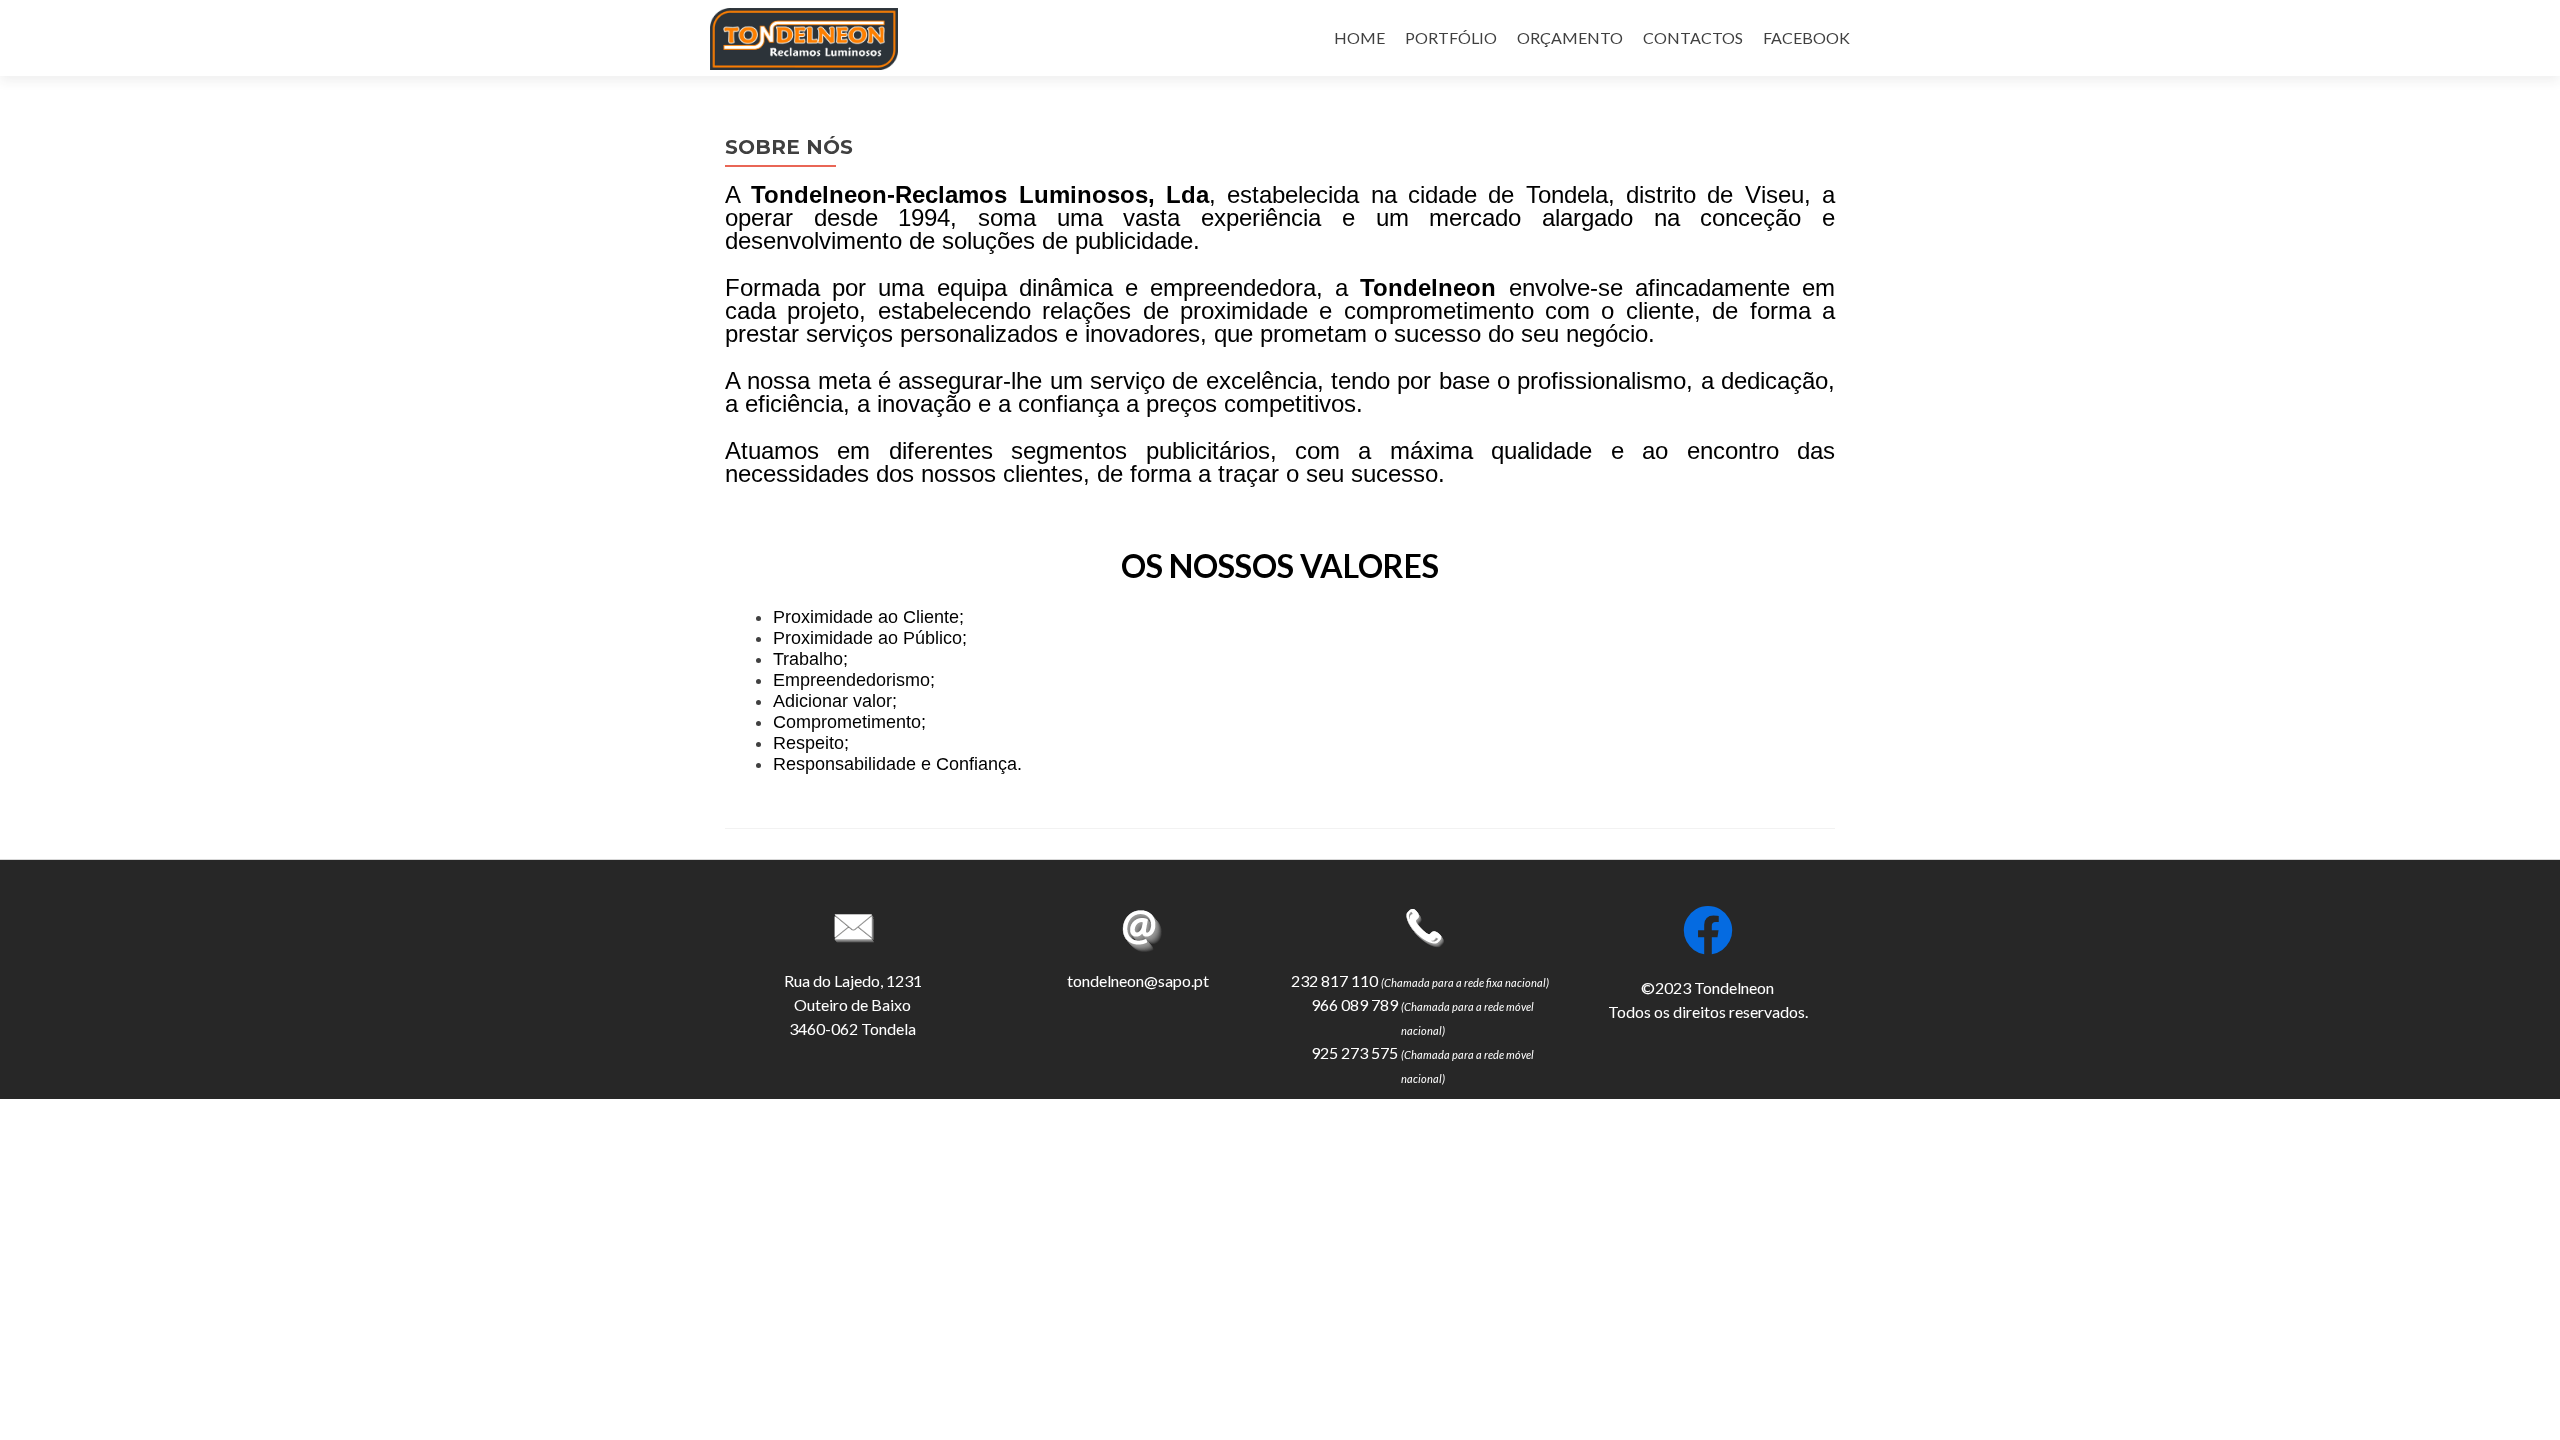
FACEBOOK (1806, 37)
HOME (1359, 37)
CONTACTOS (1693, 37)
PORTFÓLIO (1451, 37)
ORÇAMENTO (1570, 37)
